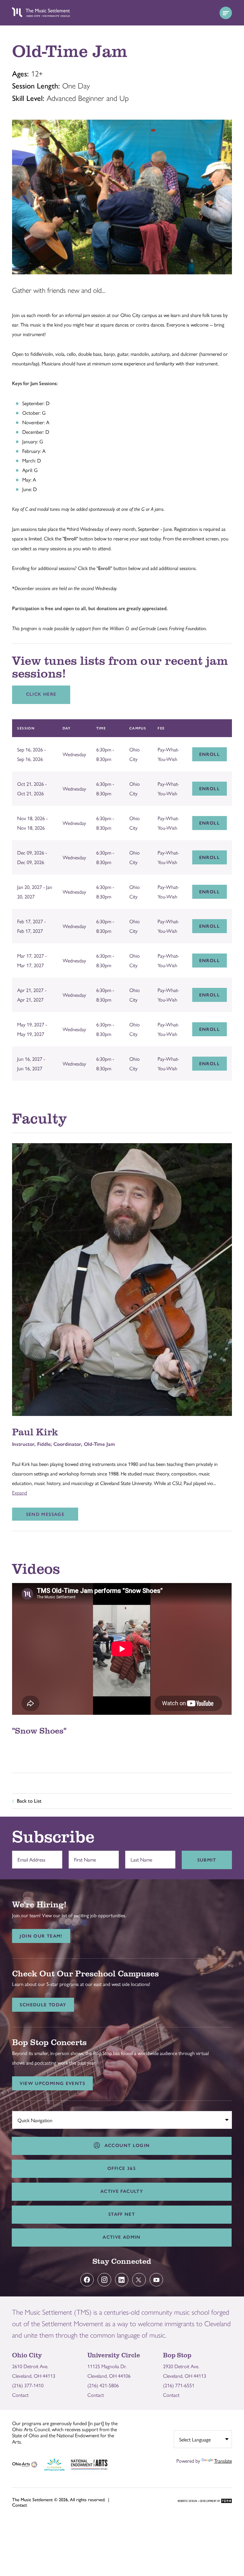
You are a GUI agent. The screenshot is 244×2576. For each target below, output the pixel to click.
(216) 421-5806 (103, 2385)
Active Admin (122, 2237)
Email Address (30, 1856)
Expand (20, 1492)
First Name (83, 1856)
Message (45, 1514)
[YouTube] (156, 2280)
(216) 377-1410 (28, 2385)
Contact (20, 2395)
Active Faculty (122, 2191)
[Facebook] (87, 2280)
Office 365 (122, 2168)
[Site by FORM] (205, 2501)
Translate (223, 2461)
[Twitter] (139, 2280)
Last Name (140, 1856)
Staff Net (122, 2214)
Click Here (41, 694)
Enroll (210, 754)
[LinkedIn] (122, 2280)
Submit (207, 1860)
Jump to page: (30, 2119)
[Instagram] (104, 2280)
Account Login (125, 2145)
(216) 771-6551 (179, 2385)
